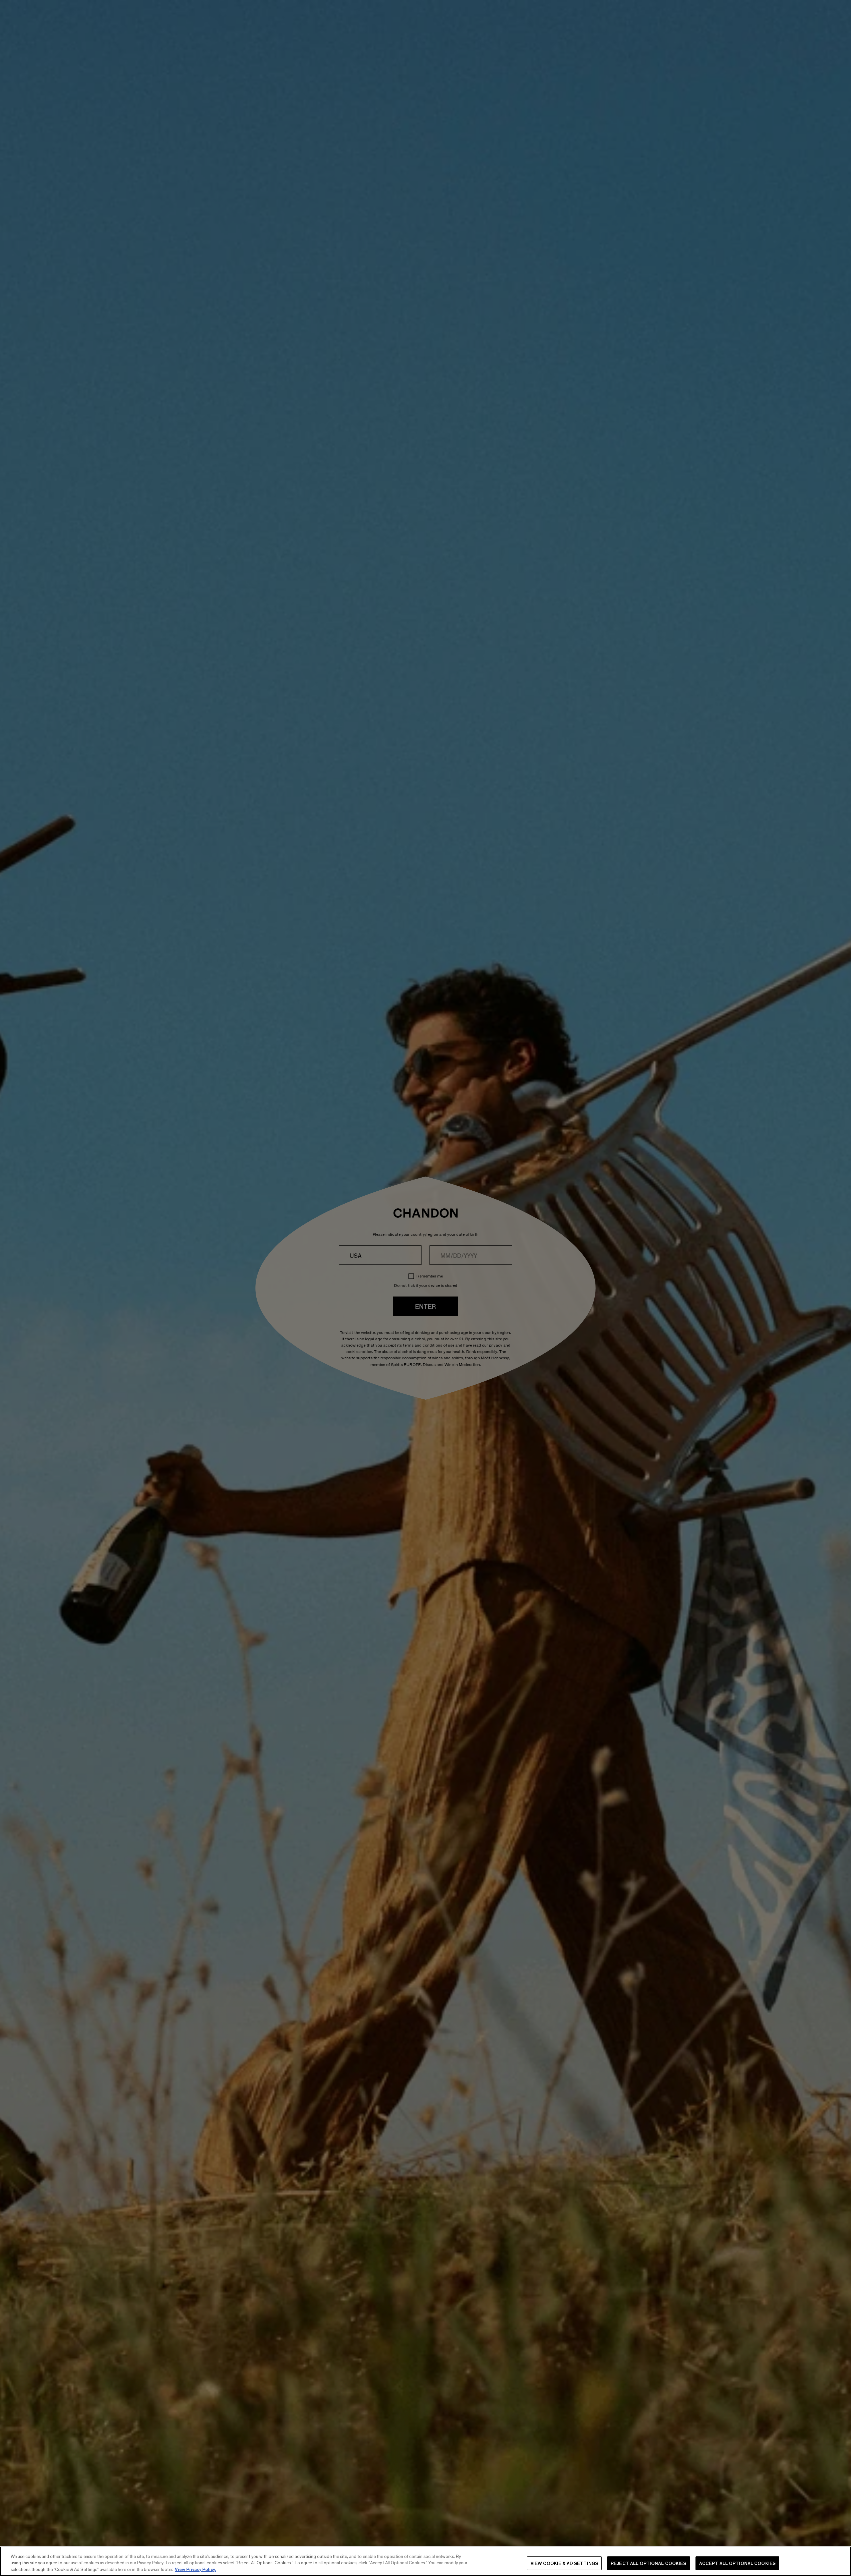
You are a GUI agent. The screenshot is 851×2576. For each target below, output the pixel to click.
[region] (425, 2561)
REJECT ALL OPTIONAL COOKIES (649, 2563)
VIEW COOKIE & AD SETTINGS (564, 2563)
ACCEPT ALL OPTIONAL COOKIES (738, 2563)
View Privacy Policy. (195, 2569)
